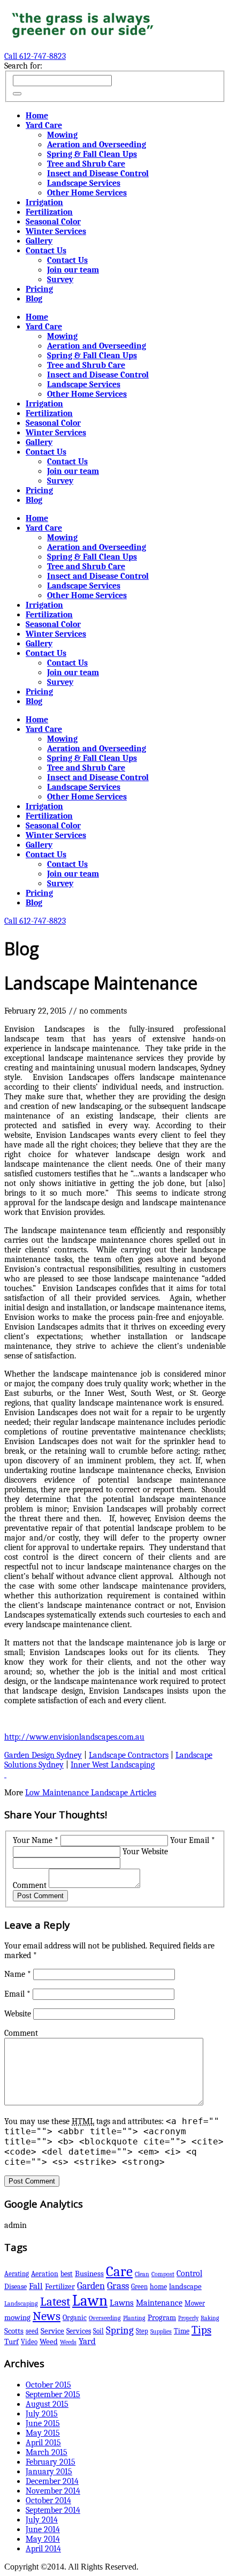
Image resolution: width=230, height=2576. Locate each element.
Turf (11, 2342)
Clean (142, 2274)
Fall (36, 2286)
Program (162, 2318)
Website (18, 2014)
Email (17, 1994)
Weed (49, 2342)
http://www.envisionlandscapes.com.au (74, 1737)
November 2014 (53, 2491)
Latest (55, 2302)
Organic (75, 2318)
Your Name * (36, 1840)
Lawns (122, 2303)
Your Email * (193, 1840)
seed (32, 2331)
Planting (134, 2318)
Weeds (68, 2342)
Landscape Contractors (129, 1755)
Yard (87, 2341)
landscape (185, 2286)
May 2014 (43, 2539)
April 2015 (43, 2443)
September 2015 (53, 2394)
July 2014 (42, 2520)
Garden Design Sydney (43, 1755)
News (47, 2316)
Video (29, 2342)
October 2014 (48, 2501)
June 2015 (43, 2423)
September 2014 (53, 2510)
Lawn (90, 2301)
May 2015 (43, 2433)
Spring (120, 2330)
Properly (188, 2318)
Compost (163, 2274)
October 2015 (48, 2385)
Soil (98, 2331)
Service (52, 2331)
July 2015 (42, 2414)
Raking (210, 2318)
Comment (30, 1885)
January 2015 (49, 2472)
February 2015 (51, 2462)
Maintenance (159, 2303)
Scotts (14, 2331)
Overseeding (105, 2318)
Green (139, 2287)
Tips (201, 2330)
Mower (195, 2303)
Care (119, 2272)
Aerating (17, 2274)
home (158, 2287)
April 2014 (43, 2549)
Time (182, 2331)
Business (89, 2273)
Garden (91, 2286)
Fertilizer (60, 2286)
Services (79, 2331)
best (67, 2274)
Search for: (23, 66)
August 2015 (47, 2404)
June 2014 (43, 2529)
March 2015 (47, 2452)
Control (189, 2273)
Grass (118, 2286)
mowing (17, 2318)
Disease (16, 2287)
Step (142, 2331)
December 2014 (52, 2481)
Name (18, 1974)
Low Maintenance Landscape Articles (91, 1793)
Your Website (145, 1852)
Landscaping (21, 2303)
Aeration (45, 2274)
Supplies (161, 2331)
